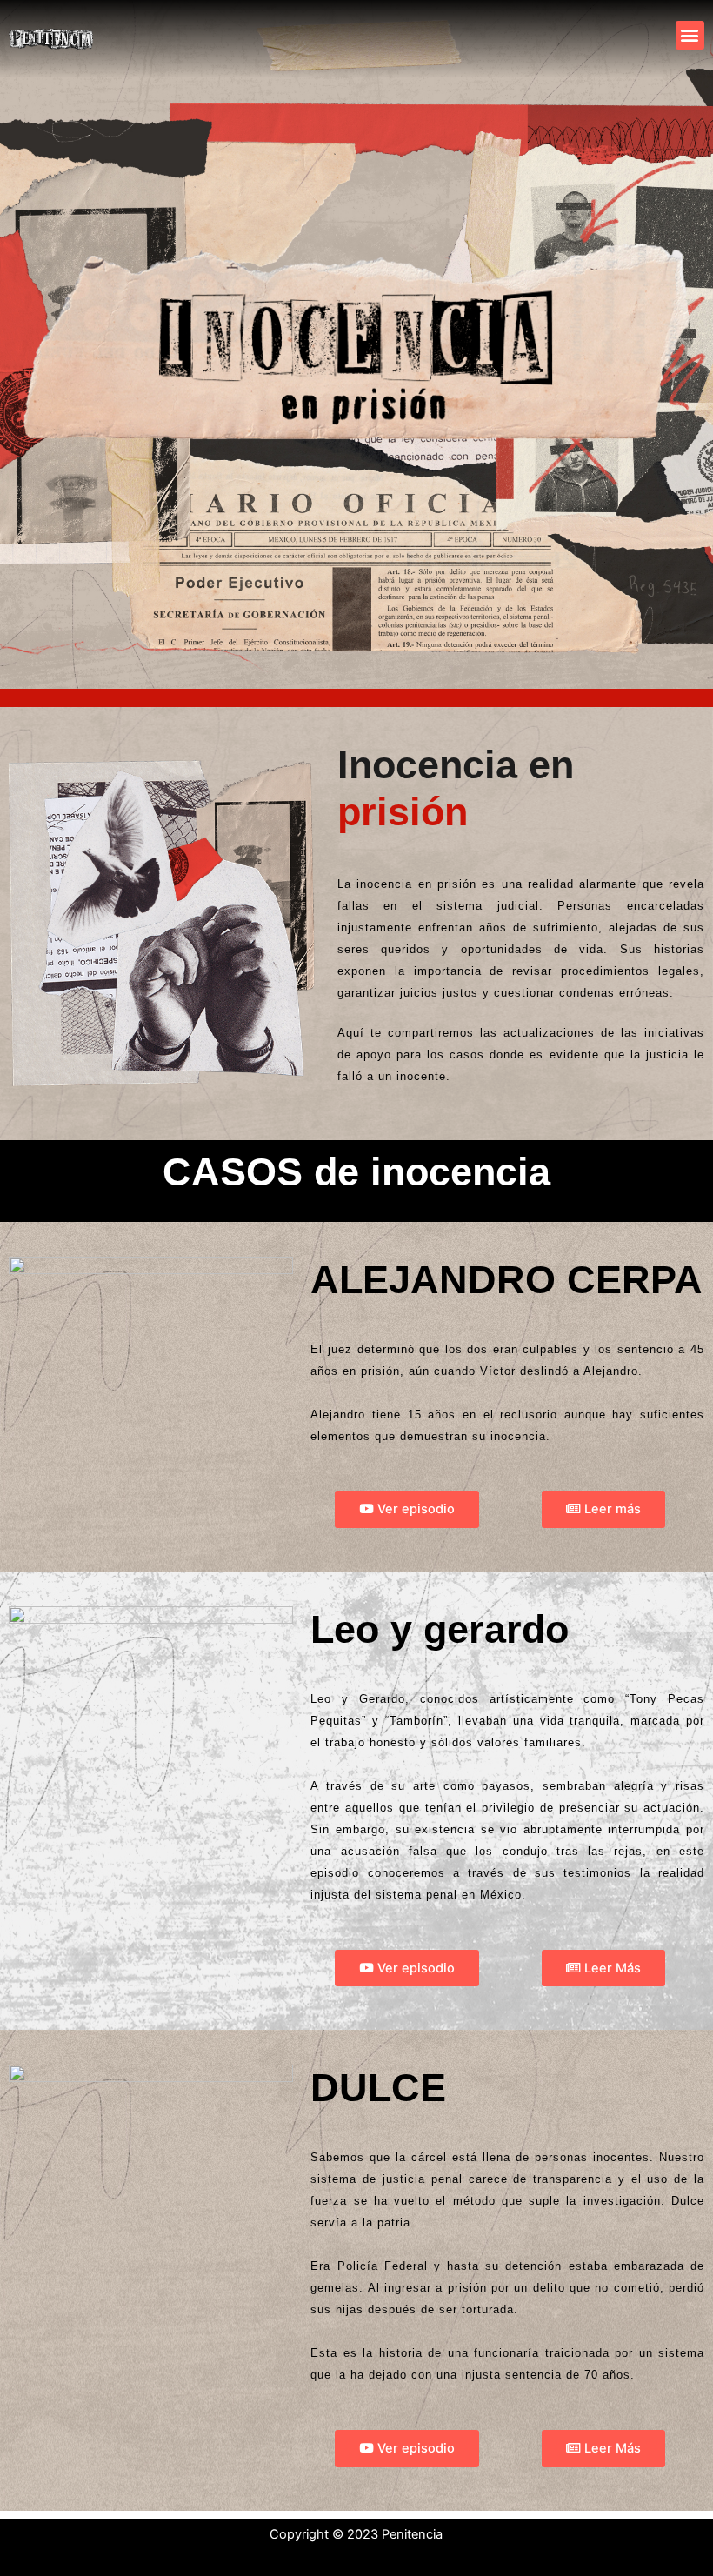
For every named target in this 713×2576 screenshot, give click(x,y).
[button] (690, 35)
